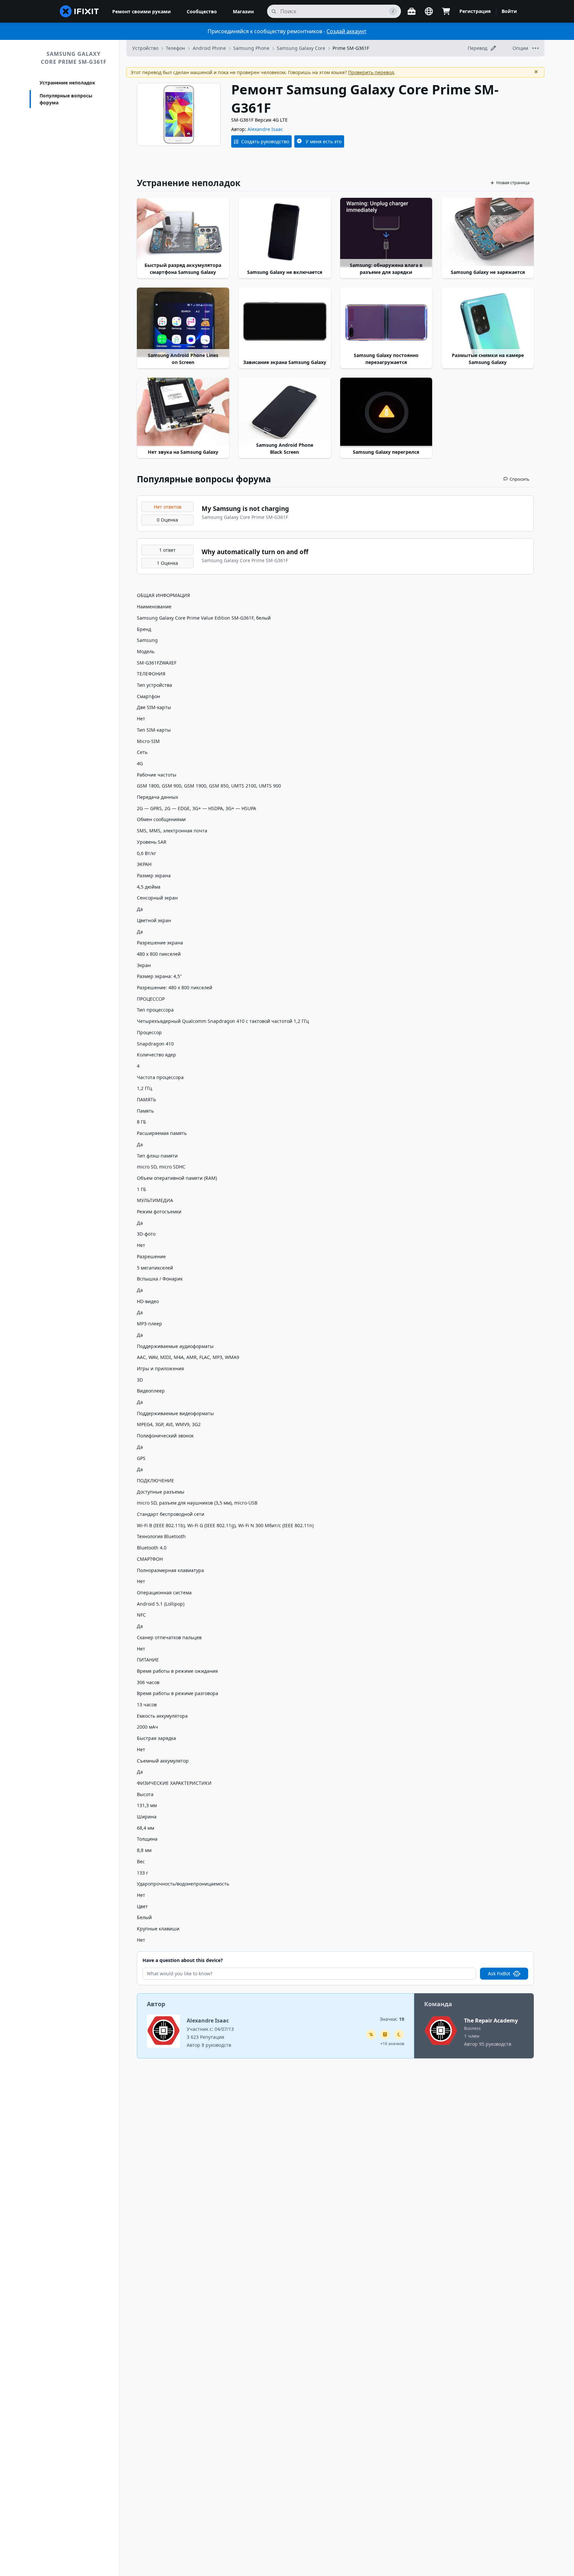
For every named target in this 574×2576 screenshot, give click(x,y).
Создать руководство (265, 141)
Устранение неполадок (67, 83)
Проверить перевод (371, 72)
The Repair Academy (491, 2021)
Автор (156, 2004)
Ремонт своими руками (142, 11)
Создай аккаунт (346, 31)
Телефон (175, 48)
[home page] (79, 11)
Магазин (243, 11)
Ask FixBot (499, 1973)
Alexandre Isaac (265, 129)
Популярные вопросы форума (66, 99)
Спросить (520, 479)
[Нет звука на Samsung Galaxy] (183, 412)
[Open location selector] (429, 11)
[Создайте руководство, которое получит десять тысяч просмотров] (371, 2034)
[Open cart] (446, 11)
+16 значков (392, 2044)
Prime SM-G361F (351, 48)
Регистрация (475, 11)
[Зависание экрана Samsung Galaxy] (285, 322)
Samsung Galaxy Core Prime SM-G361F (74, 58)
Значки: (392, 2019)
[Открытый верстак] (412, 11)
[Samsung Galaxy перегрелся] (386, 412)
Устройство (145, 48)
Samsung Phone (251, 48)
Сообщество (202, 11)
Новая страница (513, 183)
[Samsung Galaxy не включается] (285, 232)
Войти (509, 11)
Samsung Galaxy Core (301, 48)
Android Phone (209, 48)
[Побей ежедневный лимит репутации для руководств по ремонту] (385, 2034)
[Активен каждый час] (399, 2034)
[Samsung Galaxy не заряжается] (488, 232)
